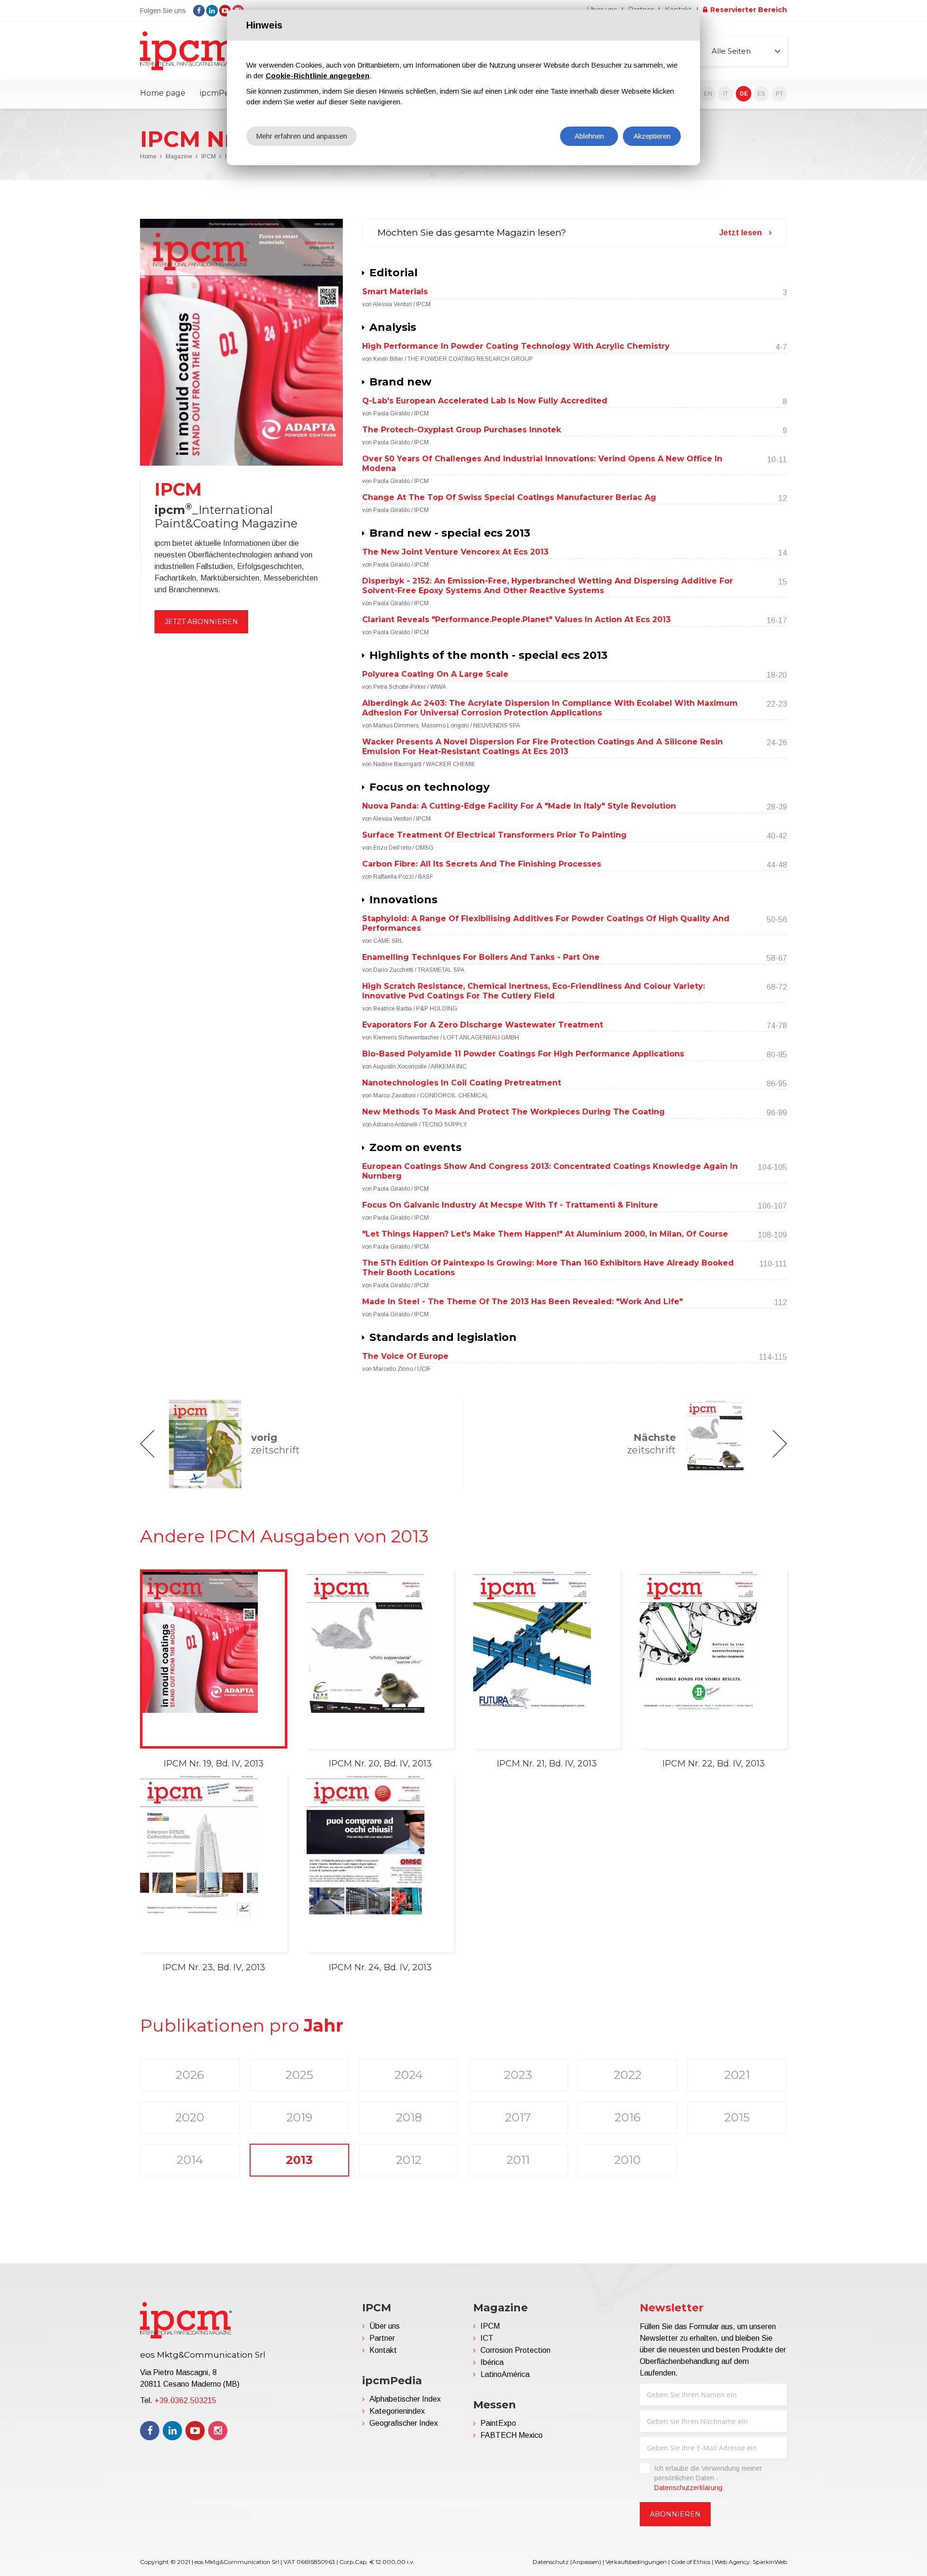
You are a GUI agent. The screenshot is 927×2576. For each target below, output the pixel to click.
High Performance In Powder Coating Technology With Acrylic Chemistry (516, 346)
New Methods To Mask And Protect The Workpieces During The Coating (513, 1112)
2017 (518, 2117)
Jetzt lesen (741, 233)
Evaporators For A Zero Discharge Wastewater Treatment (483, 1025)
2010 (627, 2160)
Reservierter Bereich (749, 10)
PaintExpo (498, 2423)
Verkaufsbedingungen (636, 2562)
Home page (163, 93)
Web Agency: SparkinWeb (751, 2562)
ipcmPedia (220, 93)
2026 (190, 2075)
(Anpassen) (586, 2562)
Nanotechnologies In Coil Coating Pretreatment (462, 1083)
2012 (409, 2160)
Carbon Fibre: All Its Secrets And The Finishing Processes (482, 864)
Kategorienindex (397, 2411)
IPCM (209, 157)
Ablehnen (589, 136)
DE (744, 94)
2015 (737, 2117)
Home (148, 157)
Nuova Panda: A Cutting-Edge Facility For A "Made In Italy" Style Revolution (519, 806)
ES (761, 94)
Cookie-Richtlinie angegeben (317, 76)
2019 (299, 2117)
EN (708, 94)
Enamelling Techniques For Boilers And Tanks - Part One (481, 957)
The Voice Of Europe (405, 1356)
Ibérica (492, 2362)
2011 (518, 2160)
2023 (518, 2075)
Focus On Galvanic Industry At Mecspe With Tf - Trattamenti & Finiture (510, 1205)
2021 (737, 2075)
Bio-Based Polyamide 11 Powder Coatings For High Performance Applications (523, 1054)
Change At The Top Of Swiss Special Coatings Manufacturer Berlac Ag (509, 497)
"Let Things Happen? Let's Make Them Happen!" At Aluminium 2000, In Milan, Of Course (545, 1234)
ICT (487, 2338)
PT (780, 94)
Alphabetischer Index (405, 2399)
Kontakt (383, 2350)
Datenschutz (551, 2562)
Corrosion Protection (515, 2350)
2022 (628, 2075)
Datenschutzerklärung (688, 2488)
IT (726, 94)
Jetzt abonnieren (201, 622)
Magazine (179, 157)
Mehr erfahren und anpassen (302, 136)
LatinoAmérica (505, 2374)
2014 (190, 2160)
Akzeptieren (652, 136)
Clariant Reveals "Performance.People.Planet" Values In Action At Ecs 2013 (516, 619)
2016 (627, 2117)
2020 (190, 2117)
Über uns (385, 2326)
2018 (409, 2117)
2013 (299, 2160)
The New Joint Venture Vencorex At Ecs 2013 (455, 552)
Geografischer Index (404, 2423)
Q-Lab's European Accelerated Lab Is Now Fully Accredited (485, 401)
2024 (409, 2075)
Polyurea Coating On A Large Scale (435, 674)
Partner (382, 2338)
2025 (299, 2075)
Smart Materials (395, 292)
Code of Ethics (691, 2562)
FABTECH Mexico (512, 2435)
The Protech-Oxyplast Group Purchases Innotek (462, 430)
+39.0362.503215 (185, 2400)
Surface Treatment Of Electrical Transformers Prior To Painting (494, 835)
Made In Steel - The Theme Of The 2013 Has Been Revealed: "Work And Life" (522, 1302)
